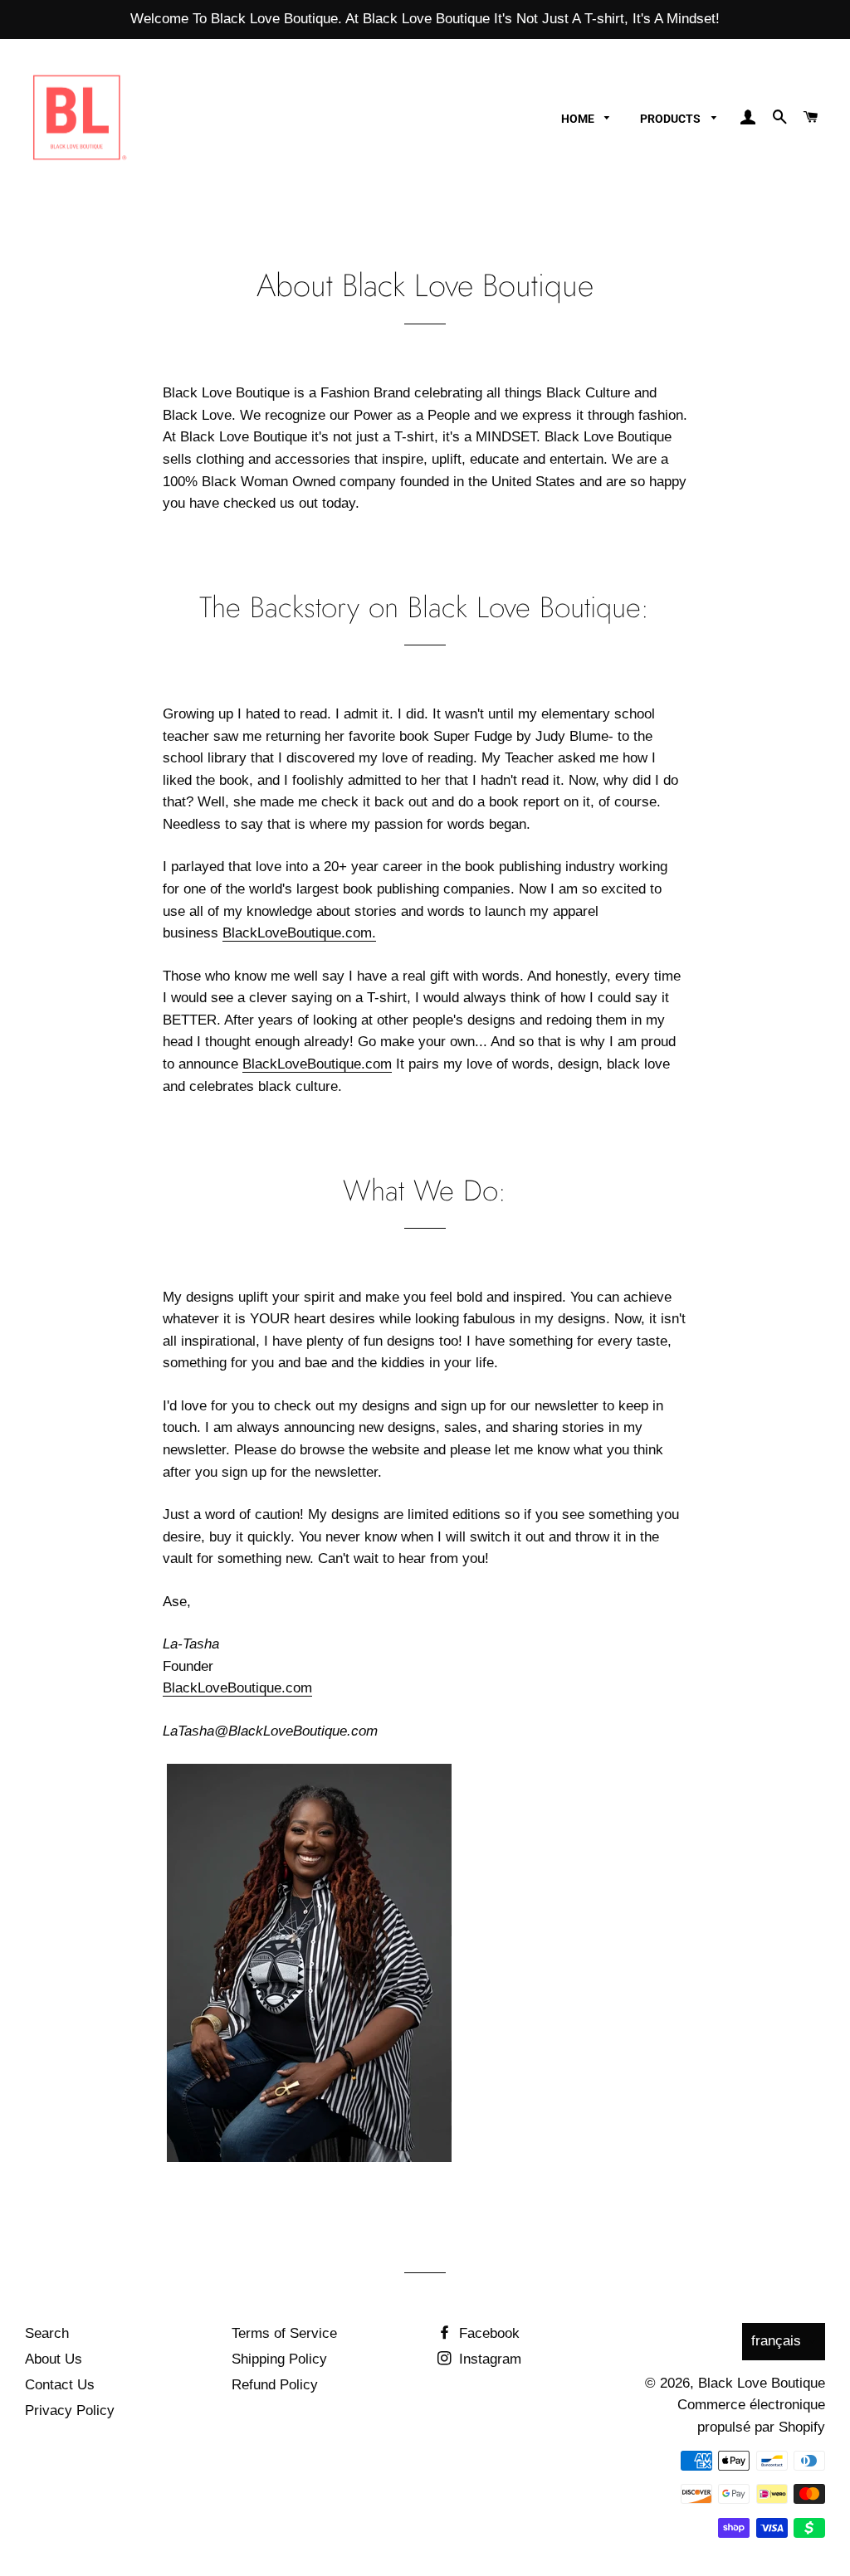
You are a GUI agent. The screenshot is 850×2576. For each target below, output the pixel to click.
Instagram (488, 2359)
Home (579, 119)
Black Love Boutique (762, 2383)
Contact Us (60, 2385)
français (776, 2341)
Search (47, 2333)
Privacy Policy (70, 2410)
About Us (54, 2359)
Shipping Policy (279, 2359)
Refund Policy (275, 2385)
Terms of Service (284, 2333)
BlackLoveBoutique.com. (299, 933)
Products (672, 119)
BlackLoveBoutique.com (317, 1064)
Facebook (487, 2333)
